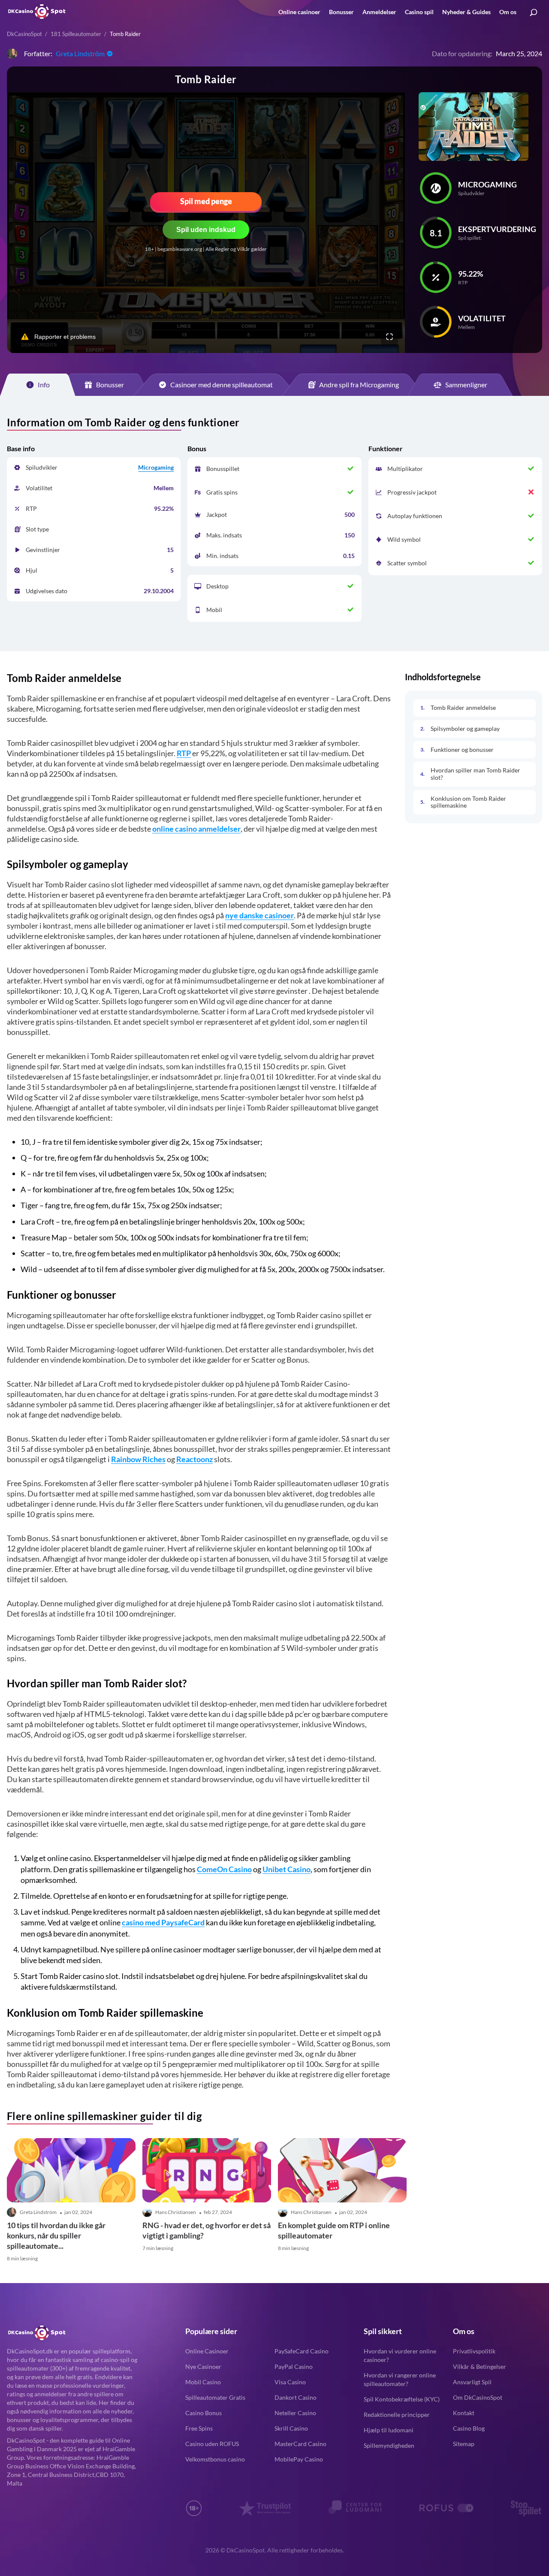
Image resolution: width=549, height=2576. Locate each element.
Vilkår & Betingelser (480, 2366)
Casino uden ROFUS (212, 2444)
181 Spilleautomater (76, 34)
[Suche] (534, 13)
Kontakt (464, 2413)
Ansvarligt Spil (472, 2382)
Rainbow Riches (138, 1459)
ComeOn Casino (224, 1869)
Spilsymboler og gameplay (465, 728)
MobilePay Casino (299, 2459)
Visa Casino (290, 2382)
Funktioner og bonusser (462, 749)
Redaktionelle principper (397, 2415)
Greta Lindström (80, 53)
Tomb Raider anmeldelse (463, 707)
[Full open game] (389, 337)
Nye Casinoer (203, 2366)
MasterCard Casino (300, 2444)
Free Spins (199, 2428)
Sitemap (464, 2444)
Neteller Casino (295, 2413)
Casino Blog (469, 2428)
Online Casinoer (207, 2351)
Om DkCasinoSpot (478, 2397)
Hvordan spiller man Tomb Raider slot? (475, 774)
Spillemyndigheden (389, 2445)
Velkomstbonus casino (215, 2459)
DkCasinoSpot (24, 34)
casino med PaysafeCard (163, 1922)
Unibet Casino (287, 1869)
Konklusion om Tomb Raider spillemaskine (468, 802)
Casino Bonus (204, 2413)
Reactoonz (195, 1459)
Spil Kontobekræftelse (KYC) (402, 2399)
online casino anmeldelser (196, 829)
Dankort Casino (296, 2397)
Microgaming (156, 467)
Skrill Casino (291, 2428)
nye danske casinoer (259, 915)
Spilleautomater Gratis (215, 2397)
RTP (184, 753)
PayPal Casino (294, 2366)
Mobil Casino (203, 2382)
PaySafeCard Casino (302, 2351)
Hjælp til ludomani (389, 2430)
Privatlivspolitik (474, 2351)
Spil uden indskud (206, 230)
